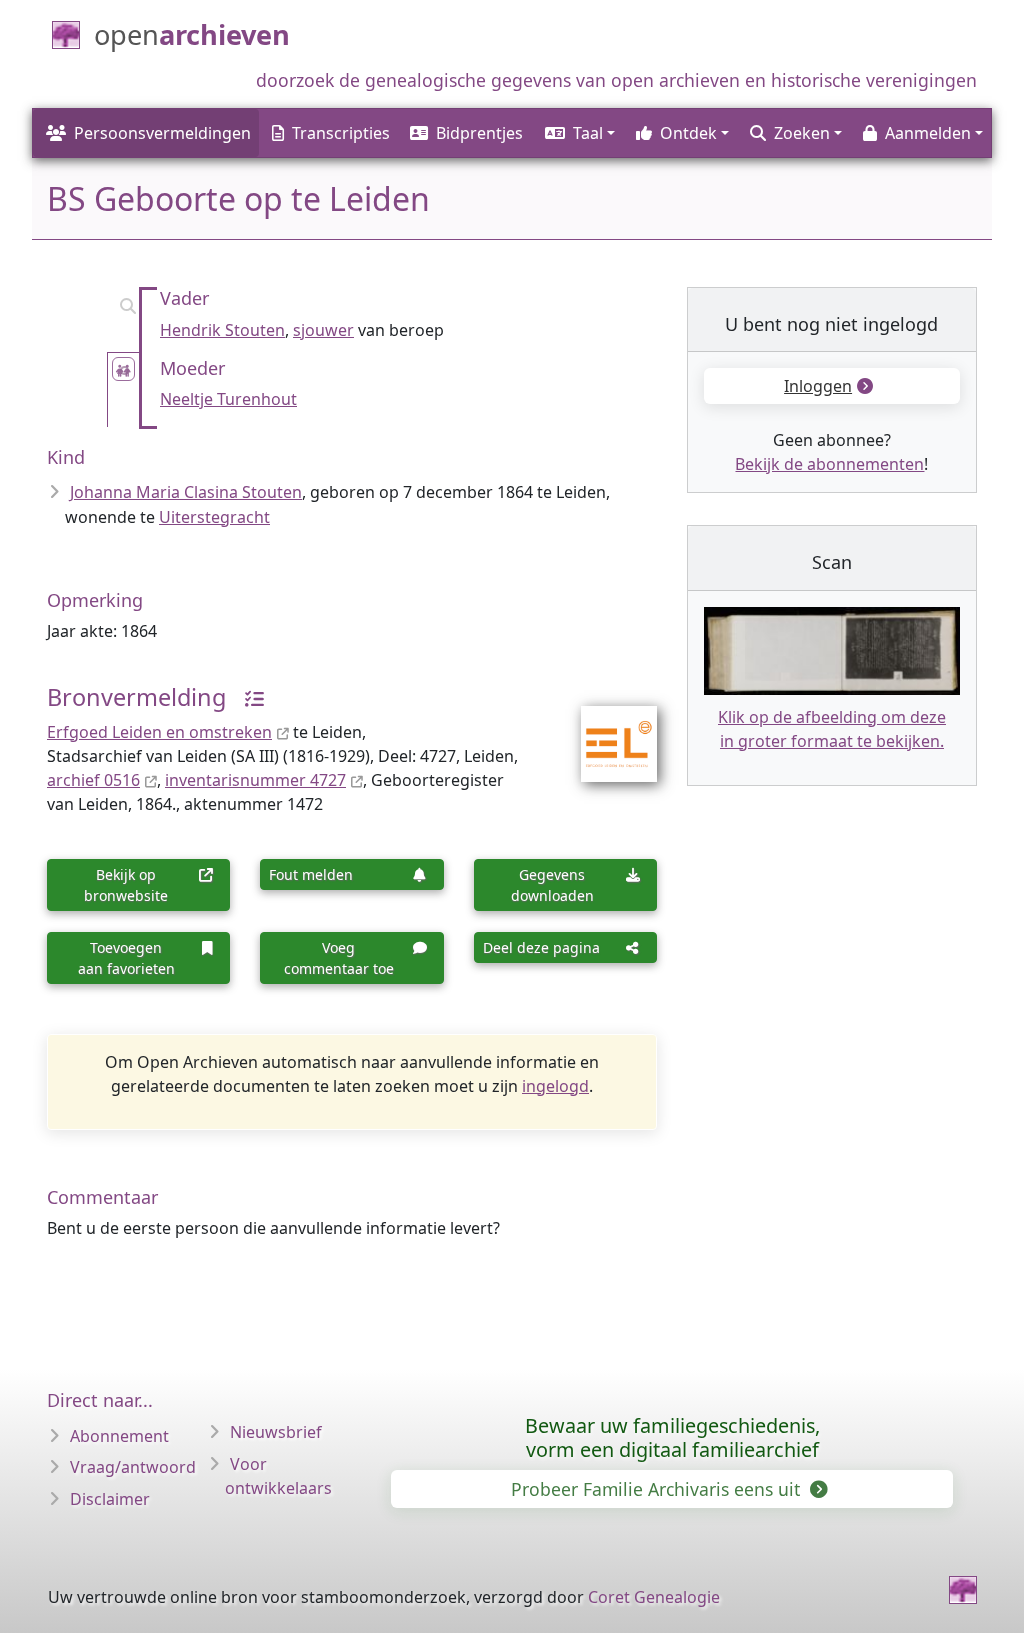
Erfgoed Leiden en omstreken (159, 732)
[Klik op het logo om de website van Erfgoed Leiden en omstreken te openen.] (606, 731)
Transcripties (341, 133)
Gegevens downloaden (552, 885)
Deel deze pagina (541, 947)
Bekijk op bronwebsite (126, 885)
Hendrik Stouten (222, 330)
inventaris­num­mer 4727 (255, 780)
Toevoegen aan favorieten (126, 958)
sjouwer (323, 330)
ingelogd (555, 1086)
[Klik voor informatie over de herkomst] (247, 697)
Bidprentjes (479, 133)
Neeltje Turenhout (228, 399)
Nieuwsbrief (276, 1432)
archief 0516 (93, 780)
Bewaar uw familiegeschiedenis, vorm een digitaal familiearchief (672, 1437)
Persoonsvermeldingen (162, 133)
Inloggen (818, 386)
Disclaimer (110, 1499)
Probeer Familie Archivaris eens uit (658, 1489)
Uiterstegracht (214, 517)
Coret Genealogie (654, 1597)
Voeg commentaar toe (339, 958)
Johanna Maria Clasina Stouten (186, 492)
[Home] (963, 1590)
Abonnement (119, 1436)
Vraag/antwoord (133, 1467)
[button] (578, 133)
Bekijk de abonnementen (829, 464)
